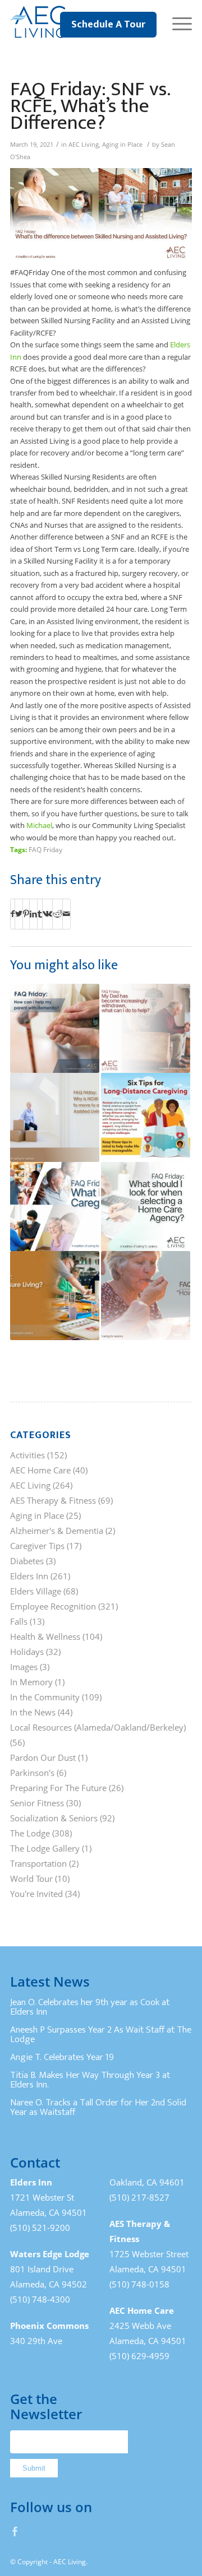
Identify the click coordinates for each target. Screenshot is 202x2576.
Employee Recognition (53, 1606)
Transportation (38, 1863)
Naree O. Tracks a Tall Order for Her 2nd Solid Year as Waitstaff (98, 2108)
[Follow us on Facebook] (15, 2531)
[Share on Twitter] (19, 914)
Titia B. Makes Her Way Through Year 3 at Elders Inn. (90, 2080)
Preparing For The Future (58, 1788)
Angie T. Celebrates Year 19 (62, 2057)
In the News (33, 1712)
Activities (27, 1455)
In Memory (31, 1682)
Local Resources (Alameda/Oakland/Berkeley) (98, 1727)
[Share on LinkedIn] (33, 914)
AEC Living (84, 145)
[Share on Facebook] (13, 914)
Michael (39, 825)
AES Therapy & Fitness (53, 1500)
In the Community (45, 1697)
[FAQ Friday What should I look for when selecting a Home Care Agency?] (146, 1206)
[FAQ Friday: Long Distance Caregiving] (146, 1117)
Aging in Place (122, 145)
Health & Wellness (45, 1636)
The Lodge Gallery (45, 1848)
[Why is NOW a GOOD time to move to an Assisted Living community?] (55, 1117)
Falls (19, 1621)
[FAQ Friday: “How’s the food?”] (146, 1296)
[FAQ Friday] (55, 1296)
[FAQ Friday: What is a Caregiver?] (55, 1206)
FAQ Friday (45, 849)
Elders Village (36, 1591)
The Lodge (30, 1833)
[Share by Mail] (66, 914)
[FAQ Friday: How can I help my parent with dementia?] (55, 1028)
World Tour (31, 1878)
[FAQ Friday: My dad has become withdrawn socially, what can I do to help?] (146, 1028)
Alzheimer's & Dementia (57, 1531)
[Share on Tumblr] (40, 914)
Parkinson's (32, 1773)
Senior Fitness (37, 1803)
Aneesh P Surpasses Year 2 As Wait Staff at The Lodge (101, 2035)
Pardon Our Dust (43, 1757)
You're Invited (36, 1894)
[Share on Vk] (47, 914)
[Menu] (176, 22)
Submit (34, 2468)
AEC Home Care (40, 1470)
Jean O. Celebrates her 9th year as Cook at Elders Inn (90, 2007)
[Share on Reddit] (58, 914)
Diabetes (27, 1561)
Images (24, 1667)
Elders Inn (29, 1576)
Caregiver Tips (37, 1546)
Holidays (27, 1652)
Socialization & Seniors (54, 1818)
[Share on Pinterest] (26, 914)
